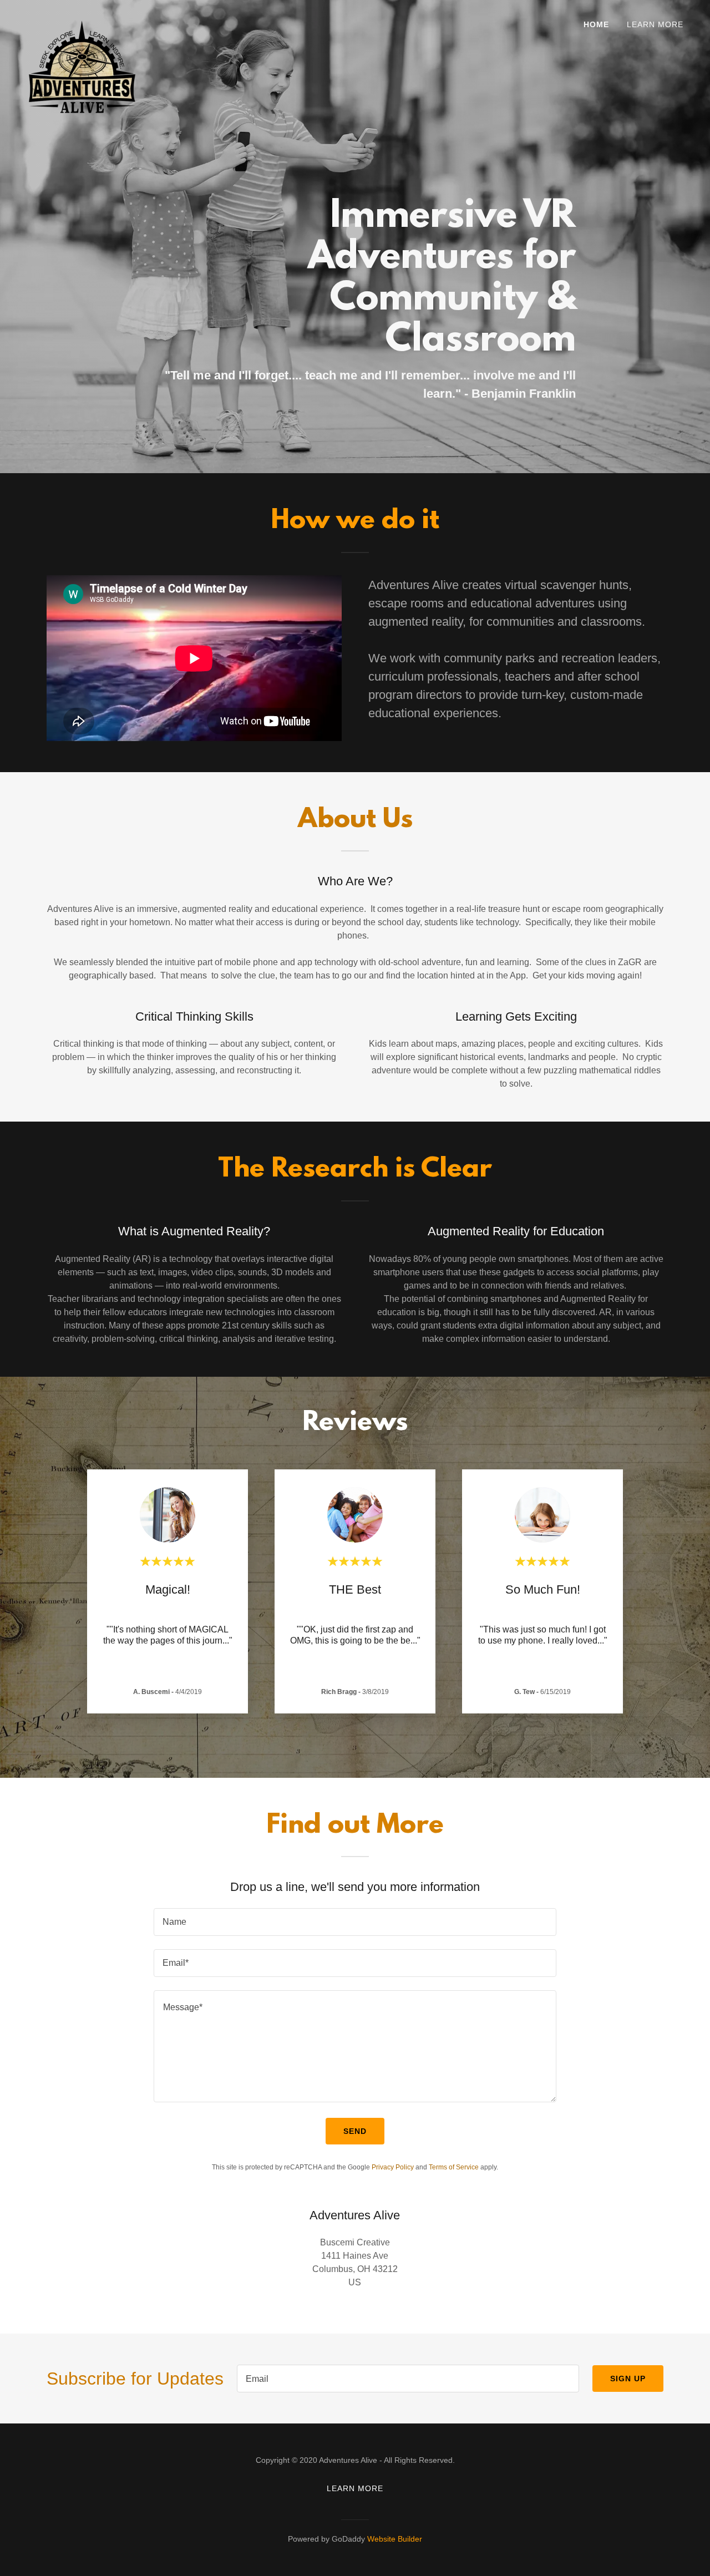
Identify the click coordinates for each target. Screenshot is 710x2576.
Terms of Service (454, 2167)
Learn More (655, 24)
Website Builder (395, 2539)
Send (355, 2131)
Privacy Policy (393, 2167)
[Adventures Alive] (82, 24)
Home (596, 24)
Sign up (628, 2379)
